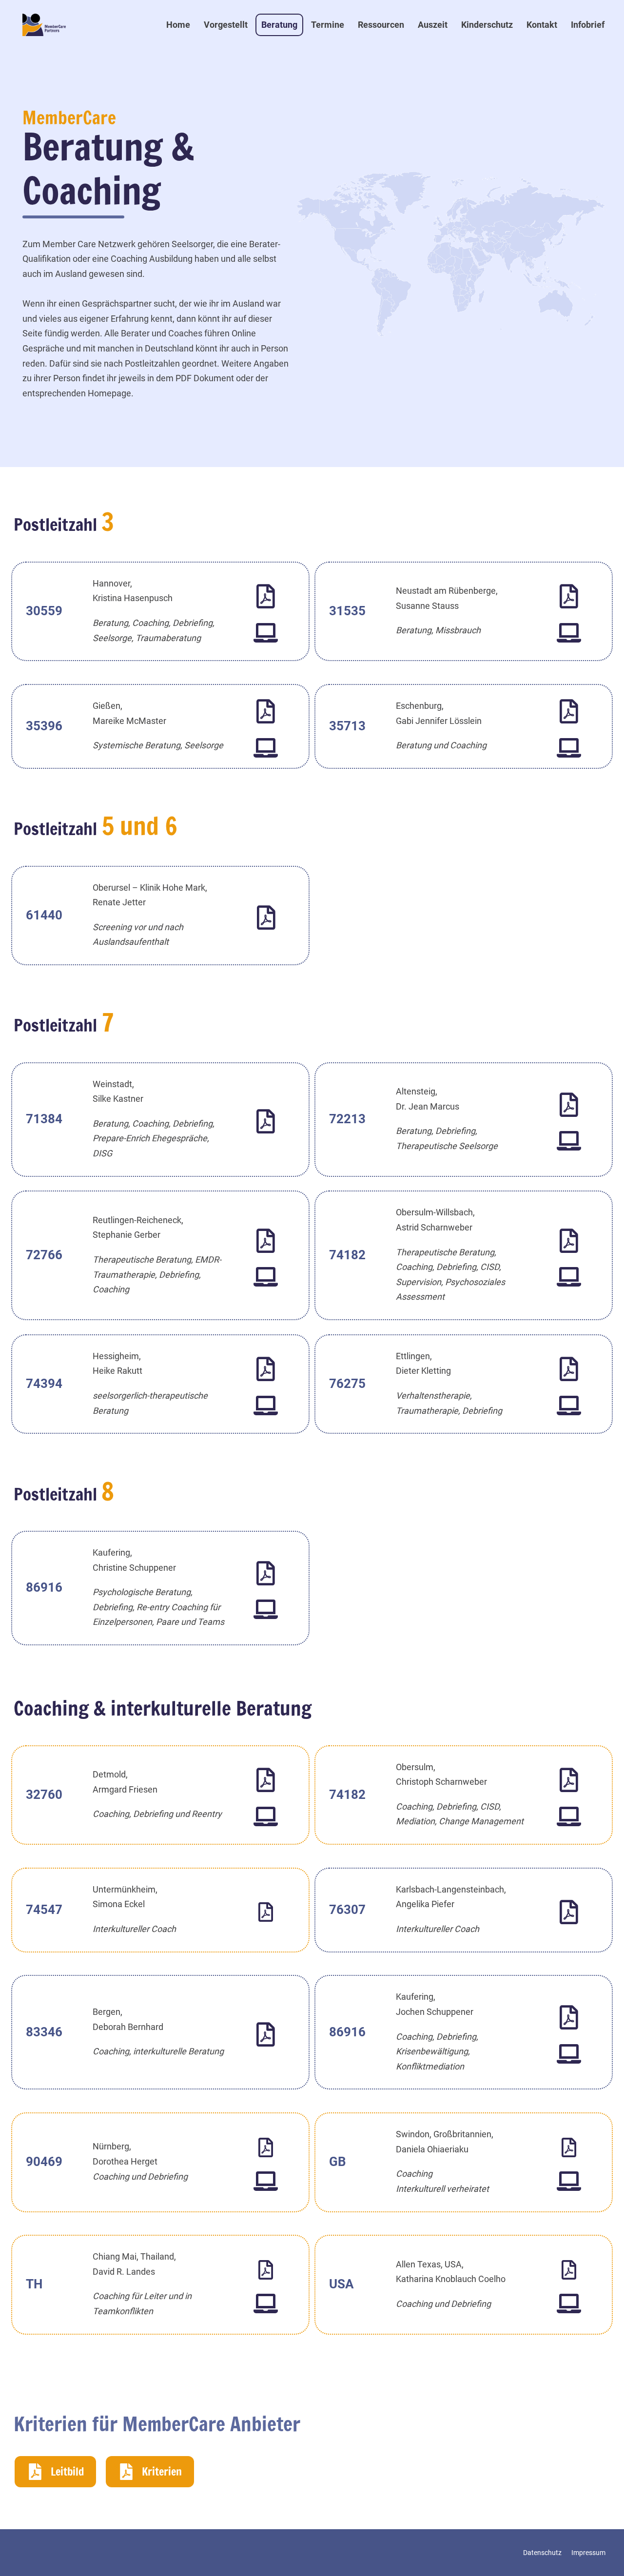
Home (178, 25)
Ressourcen (381, 25)
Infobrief (588, 25)
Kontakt (542, 25)
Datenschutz (542, 2553)
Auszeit (433, 25)
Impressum (588, 2553)
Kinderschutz (487, 25)
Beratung (279, 25)
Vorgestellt (226, 25)
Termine (328, 25)
